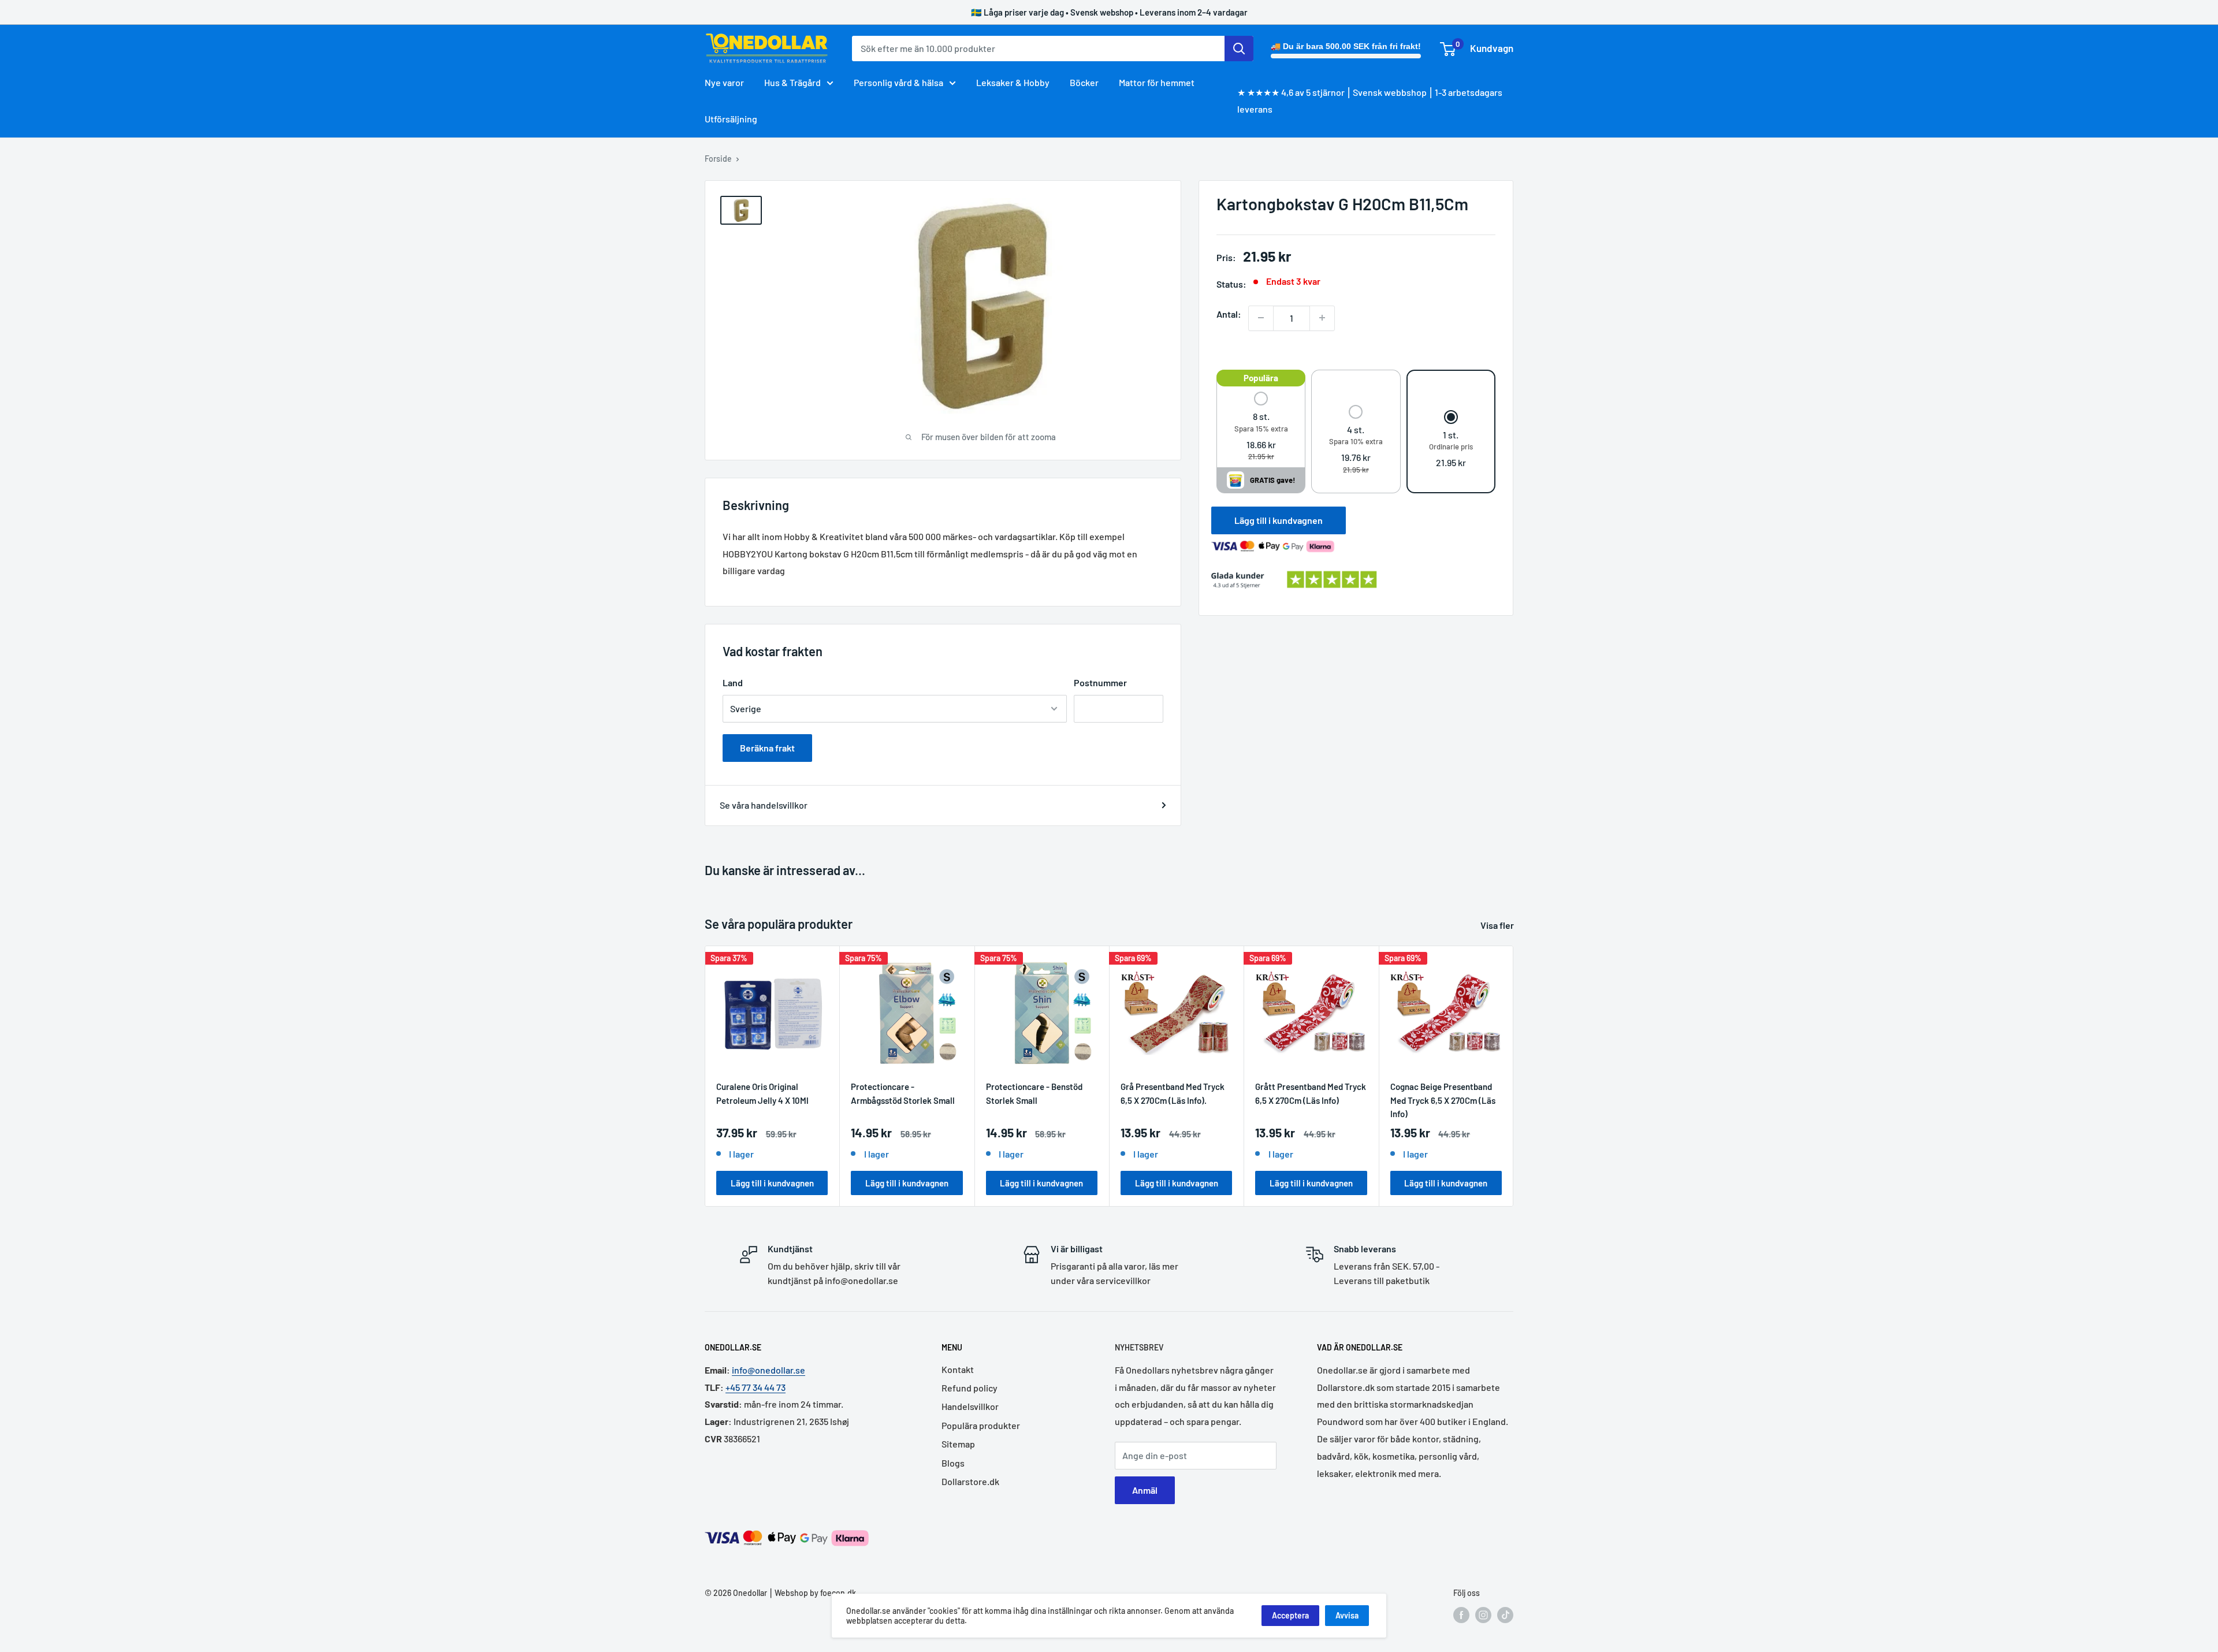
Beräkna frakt (767, 748)
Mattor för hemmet (1157, 82)
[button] (1261, 427)
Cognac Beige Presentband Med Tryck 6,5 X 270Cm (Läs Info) (1443, 1100)
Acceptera (1290, 1615)
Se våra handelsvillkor (764, 805)
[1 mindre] (1261, 318)
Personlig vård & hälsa (898, 82)
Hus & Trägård (792, 82)
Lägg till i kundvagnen (1279, 520)
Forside (718, 159)
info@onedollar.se (769, 1370)
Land (733, 682)
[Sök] (1239, 49)
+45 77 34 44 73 (756, 1387)
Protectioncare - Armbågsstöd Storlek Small (903, 1093)
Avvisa (1347, 1615)
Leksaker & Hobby (1013, 82)
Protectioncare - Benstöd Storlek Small (1034, 1093)
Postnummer (1100, 682)
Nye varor (724, 82)
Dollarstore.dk (970, 1481)
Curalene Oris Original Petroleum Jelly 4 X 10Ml (762, 1093)
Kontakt (958, 1369)
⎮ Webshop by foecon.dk (812, 1593)
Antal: (1229, 313)
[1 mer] (1322, 318)
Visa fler (1498, 925)
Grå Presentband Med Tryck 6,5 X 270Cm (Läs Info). (1173, 1093)
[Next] (1514, 1076)
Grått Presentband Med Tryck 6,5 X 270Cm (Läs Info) (1311, 1093)
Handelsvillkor (970, 1406)
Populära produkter (981, 1425)
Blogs (953, 1463)
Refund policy (970, 1388)
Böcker (1084, 82)
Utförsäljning (731, 119)
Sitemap (958, 1444)
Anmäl (1145, 1490)
